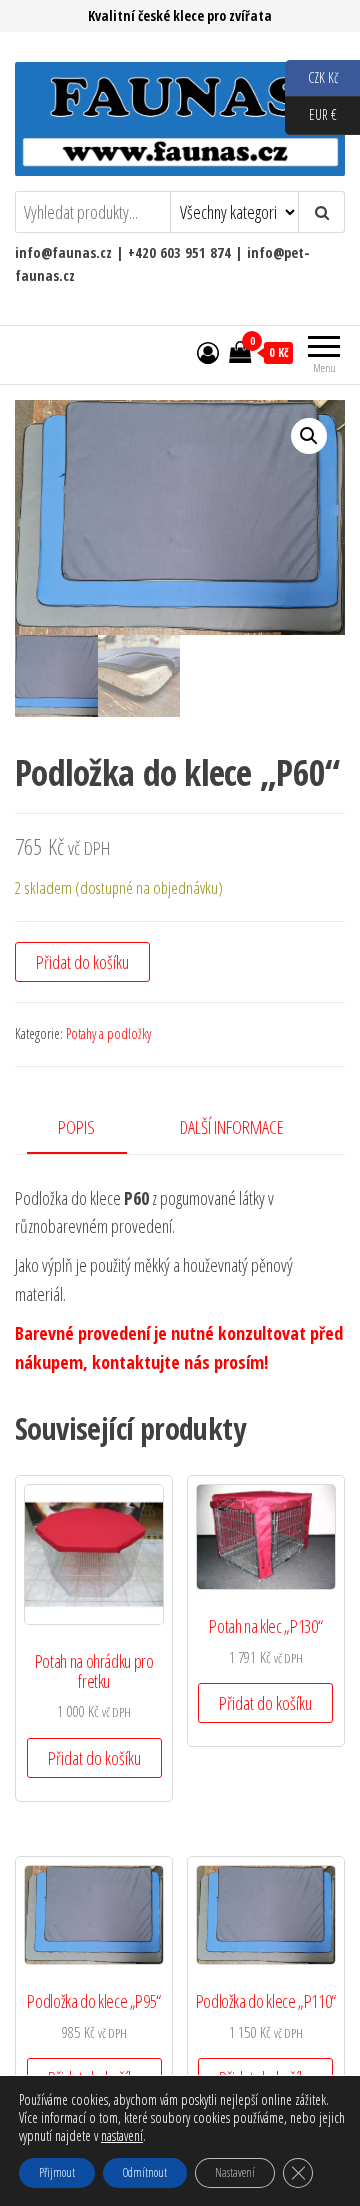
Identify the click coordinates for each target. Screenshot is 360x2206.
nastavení (122, 2136)
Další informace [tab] (232, 1127)
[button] (309, 436)
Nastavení (235, 2172)
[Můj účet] (208, 352)
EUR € (311, 114)
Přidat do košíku (82, 962)
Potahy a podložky (108, 1033)
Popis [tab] (76, 1127)
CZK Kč (311, 76)
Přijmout (57, 2172)
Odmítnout (145, 2172)
